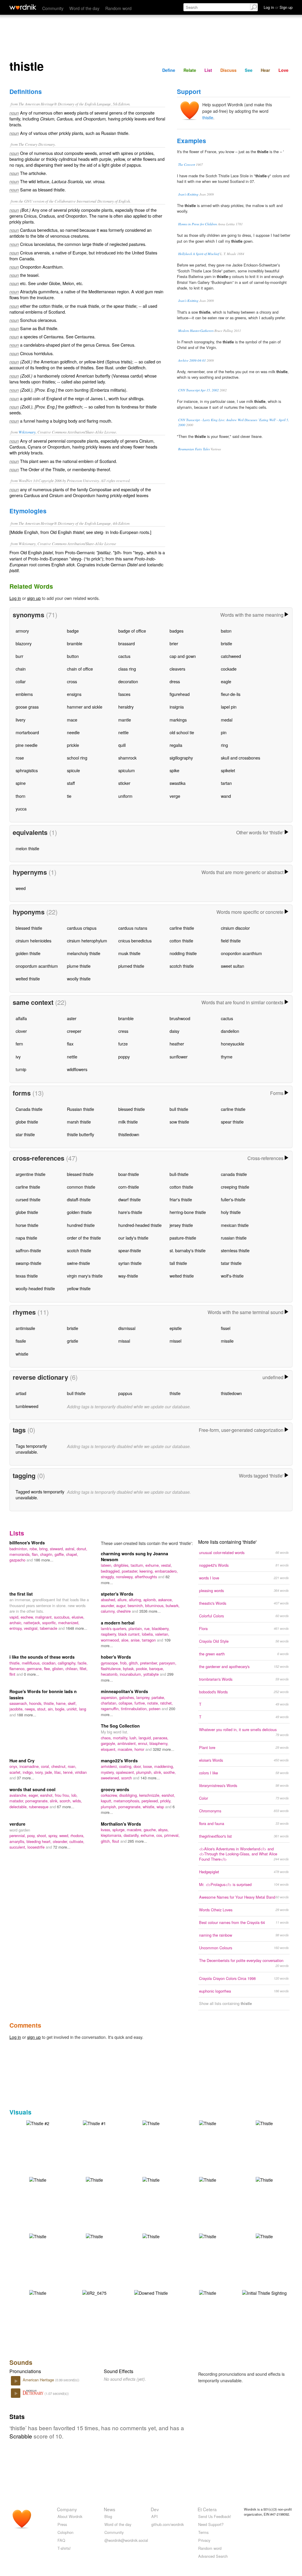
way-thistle (128, 1276)
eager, (34, 1795)
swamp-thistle (28, 1263)
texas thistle (27, 1276)
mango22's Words (119, 1761)
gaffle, (60, 1554)
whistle (22, 1354)
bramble (75, 643)
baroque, (157, 1668)
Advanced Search (213, 2556)
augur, (122, 1605)
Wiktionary (27, 432)
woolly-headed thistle (35, 1288)
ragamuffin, (111, 1709)
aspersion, (110, 1697)
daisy (174, 1031)
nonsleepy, (125, 1577)
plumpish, (145, 1772)
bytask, (129, 1668)
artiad (21, 1393)
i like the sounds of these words (42, 1657)
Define (169, 70)
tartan (226, 783)
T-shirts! (64, 2548)
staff (71, 783)
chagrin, (47, 1554)
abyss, (163, 1830)
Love (283, 70)
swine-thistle (78, 1263)
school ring (77, 758)
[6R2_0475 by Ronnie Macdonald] (94, 2292)
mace (72, 720)
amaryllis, (18, 1841)
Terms (203, 2532)
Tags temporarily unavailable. (31, 1449)
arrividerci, (110, 1766)
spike (174, 770)
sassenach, (19, 1703)
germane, (35, 1668)
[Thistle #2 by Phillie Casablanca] (38, 2122)
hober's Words (116, 1657)
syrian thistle (130, 1263)
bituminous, (155, 1605)
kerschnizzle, (150, 1795)
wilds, (77, 1801)
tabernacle (49, 1628)
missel (175, 1341)
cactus (124, 656)
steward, (58, 1549)
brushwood (180, 1018)
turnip (21, 1069)
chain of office (80, 669)
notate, (154, 1703)
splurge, (120, 1830)
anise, (136, 1640)
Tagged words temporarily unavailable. (40, 1494)
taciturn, (138, 1565)
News (110, 2509)
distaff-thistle (79, 1199)
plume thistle (79, 966)
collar (21, 681)
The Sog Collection (120, 1726)
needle (73, 732)
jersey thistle (181, 1225)
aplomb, (151, 1600)
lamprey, (144, 1697)
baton (226, 631)
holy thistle (231, 1212)
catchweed (231, 656)
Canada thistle (29, 1109)
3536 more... (150, 1611)
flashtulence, (112, 1668)
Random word (118, 8)
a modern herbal (118, 1623)
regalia (176, 745)
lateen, (107, 1565)
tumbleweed (27, 1406)
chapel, (72, 1554)
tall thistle (178, 1263)
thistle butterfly (81, 1134)
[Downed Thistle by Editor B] (151, 2292)
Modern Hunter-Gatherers (196, 331)
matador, (17, 1801)
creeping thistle (235, 1187)
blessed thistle (29, 928)
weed (21, 888)
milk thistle (128, 1122)
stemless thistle (235, 1250)
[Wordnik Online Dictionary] (23, 7)
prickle (73, 745)
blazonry (24, 643)
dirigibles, (122, 1565)
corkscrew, (110, 1795)
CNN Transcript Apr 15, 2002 (198, 390)
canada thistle (234, 1174)
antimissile (25, 1328)
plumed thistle (131, 966)
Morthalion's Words (121, 1824)
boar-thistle (129, 1174)
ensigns (74, 694)
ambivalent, (128, 1743)
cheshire (124, 1611)
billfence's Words (27, 1543)
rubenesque (39, 1807)
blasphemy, (159, 1743)
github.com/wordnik (168, 2524)
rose (20, 758)
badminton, (19, 1549)
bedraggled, (111, 1571)
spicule (73, 770)
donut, (82, 1549)
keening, (147, 1571)
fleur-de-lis (231, 694)
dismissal (127, 1328)
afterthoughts (146, 1577)
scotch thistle (182, 966)
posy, (32, 1835)
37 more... (26, 1778)
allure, (123, 1600)
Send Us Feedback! (215, 2516)
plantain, (136, 1628)
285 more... (137, 1841)
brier (174, 643)
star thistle (25, 1134)
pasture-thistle (183, 1238)
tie (69, 796)
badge (73, 631)
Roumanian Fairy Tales (194, 449)
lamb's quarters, (115, 1628)
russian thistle (234, 1238)
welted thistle (28, 978)
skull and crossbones (241, 758)
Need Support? (211, 2524)
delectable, (19, 1807)
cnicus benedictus (135, 940)
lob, (74, 1795)
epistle (176, 1328)
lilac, (59, 1772)
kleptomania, (112, 1835)
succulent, (18, 1847)
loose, (149, 1766)
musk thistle (129, 953)
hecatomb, (110, 1674)
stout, (42, 1709)
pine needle (27, 745)
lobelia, (148, 1634)
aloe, (126, 1640)
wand (226, 796)
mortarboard (27, 732)
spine (21, 783)
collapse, (127, 1703)
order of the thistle (84, 1238)
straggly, (108, 1577)
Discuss (228, 70)
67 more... (66, 1807)
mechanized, (69, 1623)
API (155, 2516)
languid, (146, 1738)
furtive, (141, 1703)
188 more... (27, 1715)
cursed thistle (28, 1199)
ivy (18, 1057)
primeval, (172, 1835)
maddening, (164, 1766)
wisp (161, 1807)
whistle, (150, 1807)
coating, (126, 1766)
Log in (15, 598)
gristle (73, 1341)
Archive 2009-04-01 (192, 360)
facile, (83, 1663)
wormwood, (111, 1640)
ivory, (40, 1772)
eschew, (28, 1617)
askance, (165, 1600)
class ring (127, 669)
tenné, (69, 1772)
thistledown (129, 1134)
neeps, (31, 1709)
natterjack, (33, 1623)
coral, (46, 1766)
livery (20, 720)
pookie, (143, 1668)
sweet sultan (233, 966)
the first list (21, 1594)
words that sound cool (32, 1789)
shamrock (127, 758)
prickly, (166, 1801)
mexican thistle (235, 1225)
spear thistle (232, 1122)
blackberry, (161, 1628)
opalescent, (126, 1772)
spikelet (228, 770)
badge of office (132, 631)
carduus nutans (133, 928)
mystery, (108, 1772)
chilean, (73, 1668)
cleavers (177, 669)
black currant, (130, 1634)
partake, (158, 1697)
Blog (108, 2516)
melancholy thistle (84, 953)
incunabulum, (132, 1674)
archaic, (17, 1623)
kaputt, (107, 1801)
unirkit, (73, 1709)
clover (21, 1031)
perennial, (18, 1835)
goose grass (27, 707)
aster (72, 1018)
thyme (227, 1057)
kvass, (107, 1830)
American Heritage (39, 2380)
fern (19, 1044)
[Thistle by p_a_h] (151, 2122)
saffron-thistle (28, 1250)
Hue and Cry (22, 1761)
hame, (62, 1703)
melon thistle (27, 848)
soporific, (50, 1623)
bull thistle (179, 1109)
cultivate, (77, 1841)
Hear (265, 70)
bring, (45, 1549)
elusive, (78, 1617)
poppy (124, 1057)
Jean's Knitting (188, 194)
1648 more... (77, 1628)
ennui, (144, 1743)
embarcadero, (166, 1571)
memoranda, (21, 1554)
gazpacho (18, 1560)
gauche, (151, 1830)
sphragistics (27, 770)
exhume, (153, 1565)
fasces (124, 694)
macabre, (126, 1749)
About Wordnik (70, 2516)
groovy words (115, 1789)
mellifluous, (32, 1663)
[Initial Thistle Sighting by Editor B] (264, 2292)
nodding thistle (183, 953)
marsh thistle (79, 1122)
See (249, 70)
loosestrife (37, 1847)
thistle (208, 117)
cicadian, (50, 1663)
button (73, 656)
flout (116, 1841)
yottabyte (152, 1674)
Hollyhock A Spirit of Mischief (199, 254)
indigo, (29, 1772)
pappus (125, 1393)
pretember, (150, 1663)
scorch (127, 1778)
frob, (124, 1663)
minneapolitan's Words (124, 1691)
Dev (155, 2509)
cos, (160, 1835)
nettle (123, 732)
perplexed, (151, 1801)
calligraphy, (68, 1663)
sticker (124, 783)
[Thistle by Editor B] (208, 2292)
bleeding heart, (40, 1841)
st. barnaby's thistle (188, 1250)
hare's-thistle (130, 1212)
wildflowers (77, 1069)
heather (177, 1044)
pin (224, 732)
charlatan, (110, 1703)
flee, (48, 1668)
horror (140, 1749)
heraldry (126, 707)
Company (67, 2509)
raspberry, (110, 1634)
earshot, (47, 1795)
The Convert (187, 164)
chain (21, 669)
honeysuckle (233, 1044)
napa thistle (26, 1238)
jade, (50, 1772)
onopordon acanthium (241, 953)
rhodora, (77, 1835)
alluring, (136, 1600)
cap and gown (183, 656)
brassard (127, 643)
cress (123, 1031)
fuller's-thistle (233, 1199)
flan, (36, 1554)
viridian (81, 1772)
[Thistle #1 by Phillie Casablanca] (94, 2122)
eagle (226, 681)
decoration (128, 681)
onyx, (14, 1766)
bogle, (61, 1709)
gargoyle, (109, 1743)
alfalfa (21, 1018)
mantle (125, 720)
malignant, (45, 1617)
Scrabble (21, 2436)
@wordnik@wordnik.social (126, 2540)
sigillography (181, 758)
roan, (72, 1766)
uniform (125, 796)
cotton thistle (181, 940)
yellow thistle (79, 1288)
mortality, (121, 1738)
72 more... (62, 1847)
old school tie (182, 732)
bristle (226, 643)
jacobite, (17, 1709)
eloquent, (109, 1749)
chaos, (107, 1738)
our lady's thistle (133, 1238)
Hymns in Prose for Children (198, 224)
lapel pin (229, 707)
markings (178, 720)
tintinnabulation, (135, 1709)
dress (175, 681)
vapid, (15, 1617)
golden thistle (28, 953)
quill (122, 745)
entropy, (17, 1628)
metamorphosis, (128, 1801)
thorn (20, 796)
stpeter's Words (117, 1594)
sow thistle (179, 1122)
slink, (159, 1772)
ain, (51, 1709)
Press (62, 2524)
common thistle (81, 1187)
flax (70, 1044)
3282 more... (164, 1749)
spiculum (127, 770)
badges (177, 631)
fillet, (84, 1668)
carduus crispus (82, 928)
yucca (21, 809)
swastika (178, 783)
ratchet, (166, 1703)
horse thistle (27, 1225)
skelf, (72, 1703)
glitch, (134, 1663)
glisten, (59, 1668)
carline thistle (182, 928)
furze (123, 1044)
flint (13, 1674)
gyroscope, (110, 1663)
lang (83, 1709)
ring (224, 745)
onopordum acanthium (37, 966)
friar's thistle (181, 1199)
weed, (65, 1835)
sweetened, (111, 1778)
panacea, (161, 1738)
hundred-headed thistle (140, 1225)
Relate (190, 70)
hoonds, (36, 1703)
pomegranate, (38, 1801)
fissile (21, 1341)
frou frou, (63, 1795)
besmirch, (136, 1605)
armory (22, 631)
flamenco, (18, 1668)
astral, (71, 1549)
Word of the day (84, 8)
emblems (24, 694)
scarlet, (16, 1772)
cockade (229, 669)
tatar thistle (231, 1263)
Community (53, 8)
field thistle (231, 940)
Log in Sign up (278, 7)
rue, (148, 1628)
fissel (226, 1328)
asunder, (109, 1605)
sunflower (179, 1057)
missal (124, 1341)
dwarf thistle (129, 1199)
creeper (74, 1031)
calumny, (109, 1611)
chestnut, (60, 1766)
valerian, (162, 1634)
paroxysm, (168, 1663)
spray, (54, 1835)
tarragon (149, 1640)
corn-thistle (129, 1187)
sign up (34, 598)
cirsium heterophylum (87, 940)
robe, (34, 1549)
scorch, (66, 1801)
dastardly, (132, 1835)
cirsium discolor (235, 928)
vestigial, (32, 1628)
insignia (177, 707)
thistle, (16, 1663)
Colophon (65, 2532)
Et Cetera (207, 2509)
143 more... (150, 1778)
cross (72, 681)
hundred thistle (81, 1225)
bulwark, (173, 1605)
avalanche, (19, 1795)
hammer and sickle (85, 707)
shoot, (43, 1835)
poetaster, (131, 1571)
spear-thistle (130, 1250)
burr (19, 656)
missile (227, 1341)
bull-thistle (179, 1174)
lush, (134, 1738)
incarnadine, (30, 1766)
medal (227, 720)
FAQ (61, 2540)
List (208, 70)
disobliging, (129, 1795)
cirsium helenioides (33, 940)
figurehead (180, 694)
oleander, (61, 1841)
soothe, (170, 1772)
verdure (17, 1824)
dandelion (230, 1031)
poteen (155, 1709)
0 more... (32, 1674)
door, (138, 1766)
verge (175, 796)
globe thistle (27, 1122)
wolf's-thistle (232, 1276)
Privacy (204, 2540)
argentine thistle (31, 1174)
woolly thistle (79, 978)
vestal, (166, 1565)
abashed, (109, 1600)
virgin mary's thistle (85, 1276)
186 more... (44, 1560)
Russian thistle (81, 1109)
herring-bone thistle (188, 1212)
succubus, (63, 1617)
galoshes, (128, 1697)
